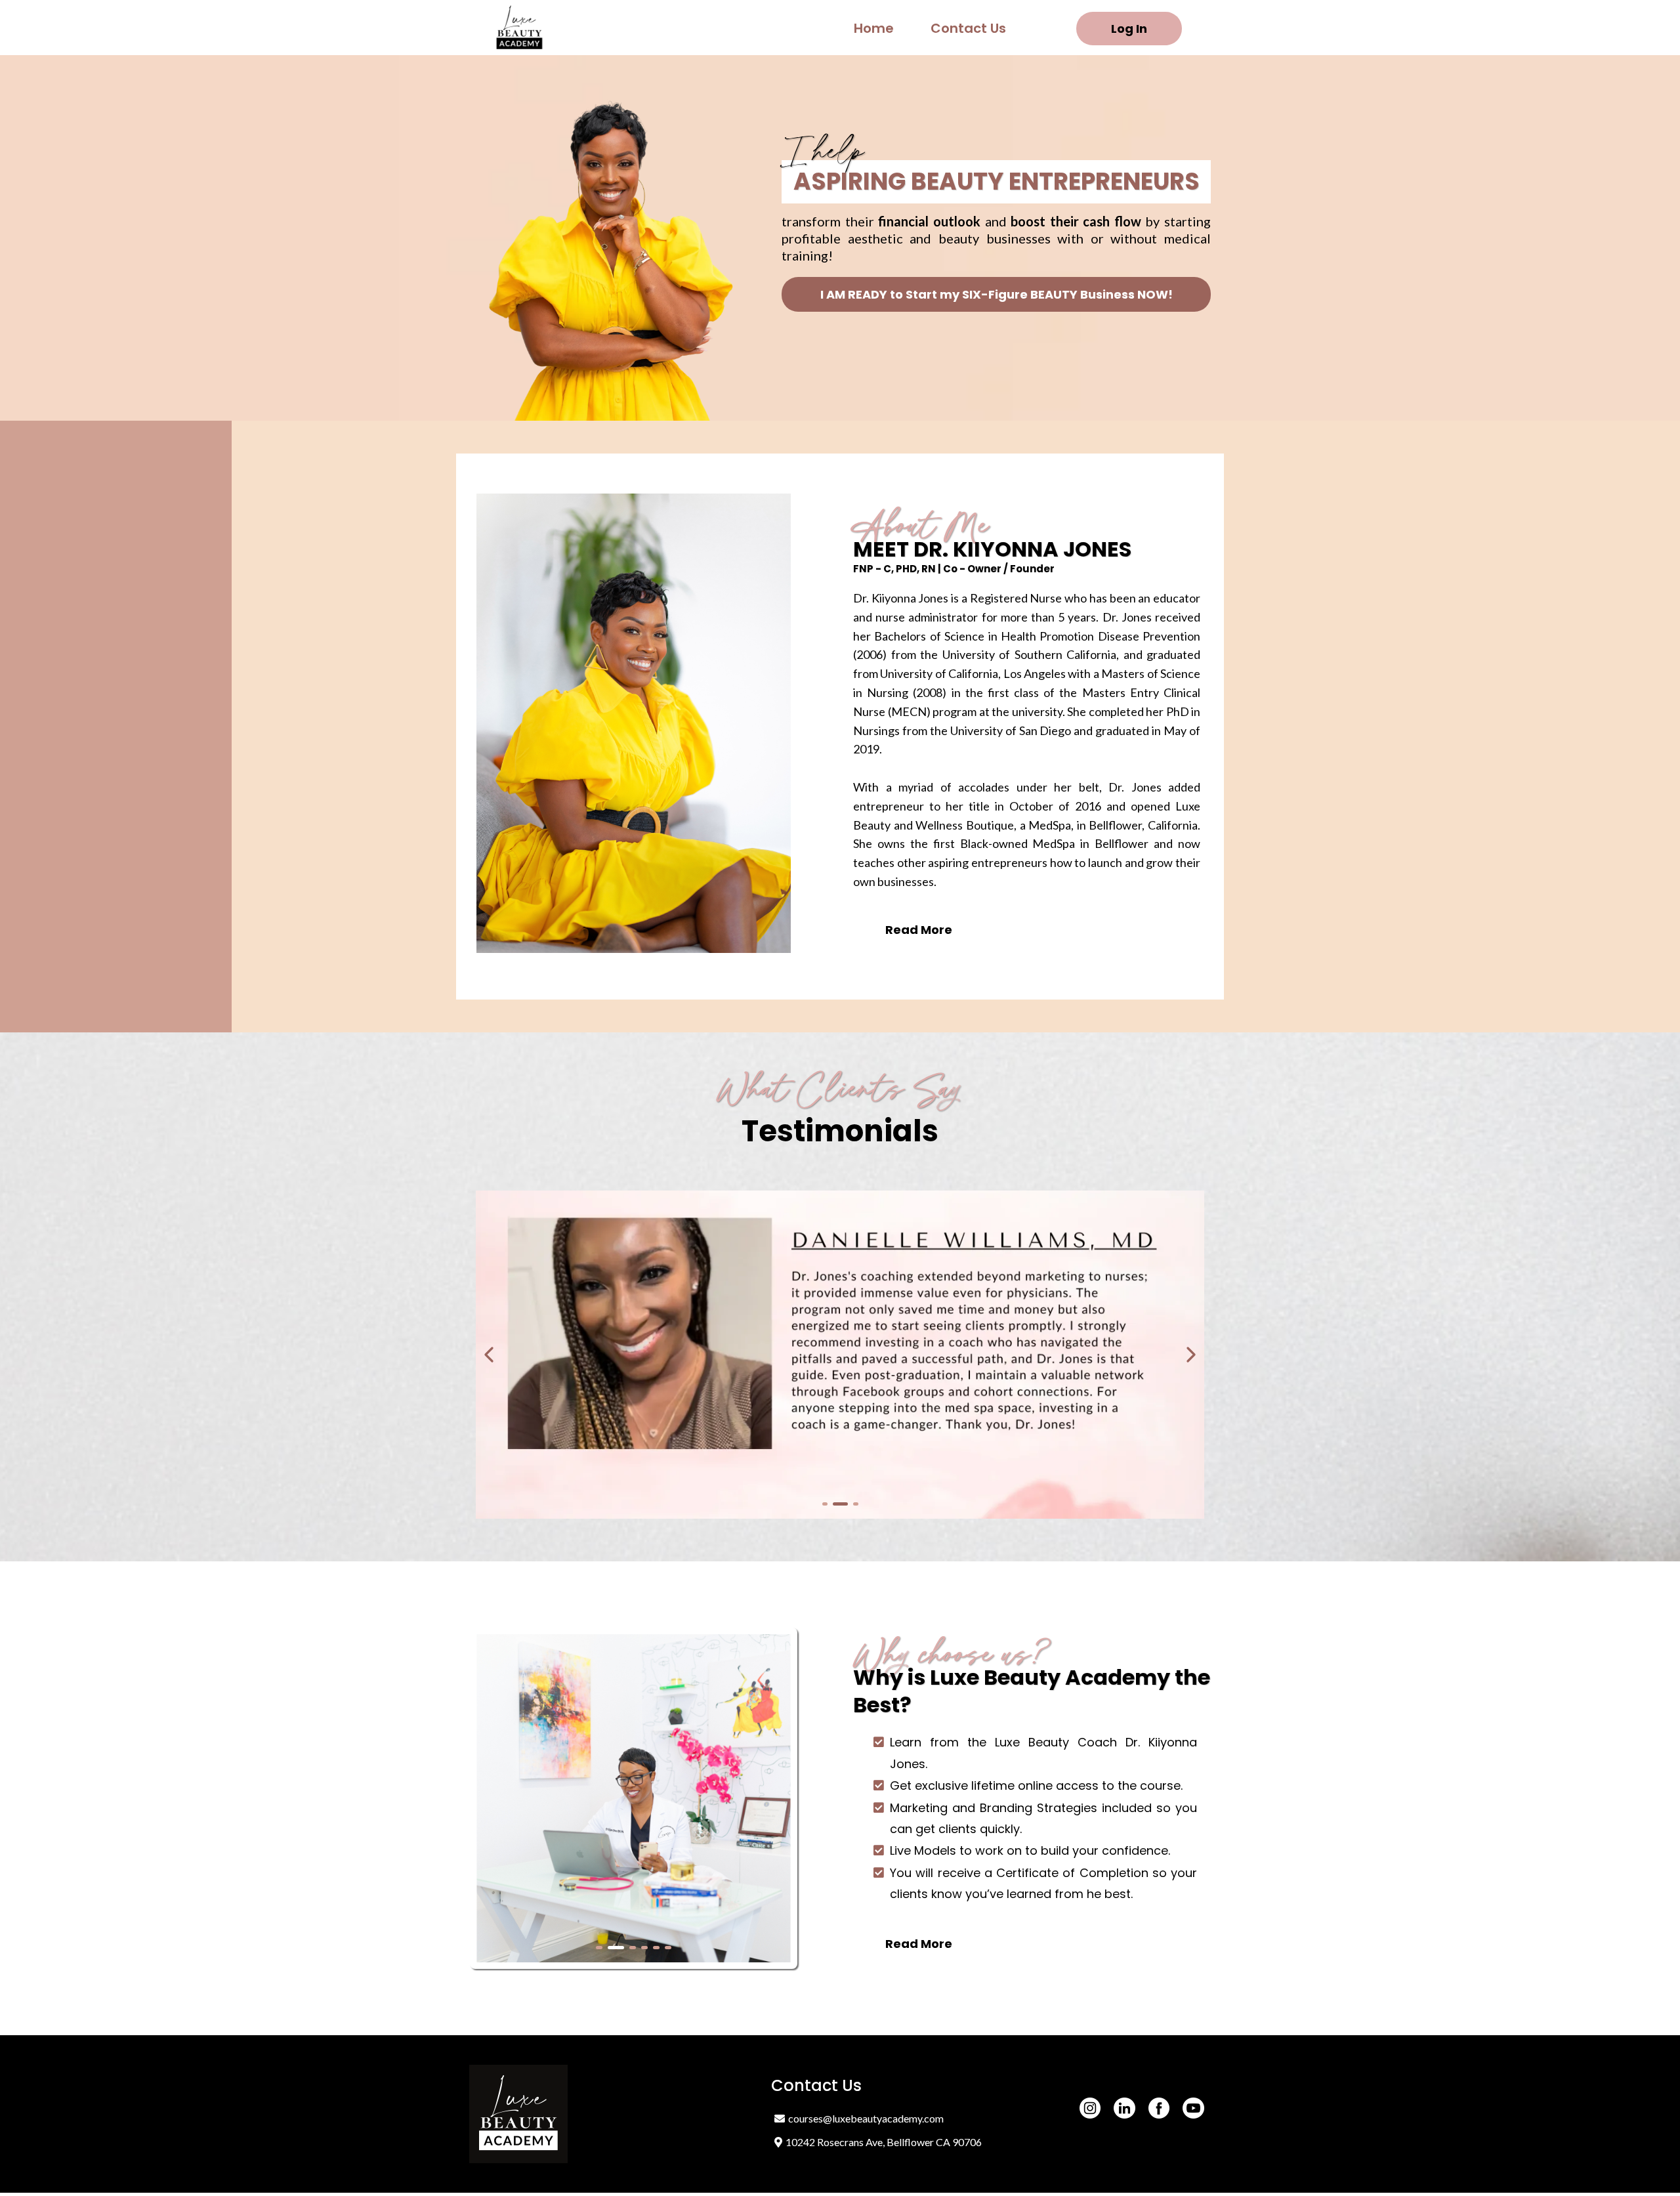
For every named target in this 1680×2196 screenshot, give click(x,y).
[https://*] (522, 28)
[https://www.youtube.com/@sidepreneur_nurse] (1193, 2108)
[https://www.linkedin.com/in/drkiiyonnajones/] (1124, 2108)
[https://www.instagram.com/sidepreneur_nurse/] (1090, 2108)
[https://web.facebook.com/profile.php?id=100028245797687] (1159, 2108)
